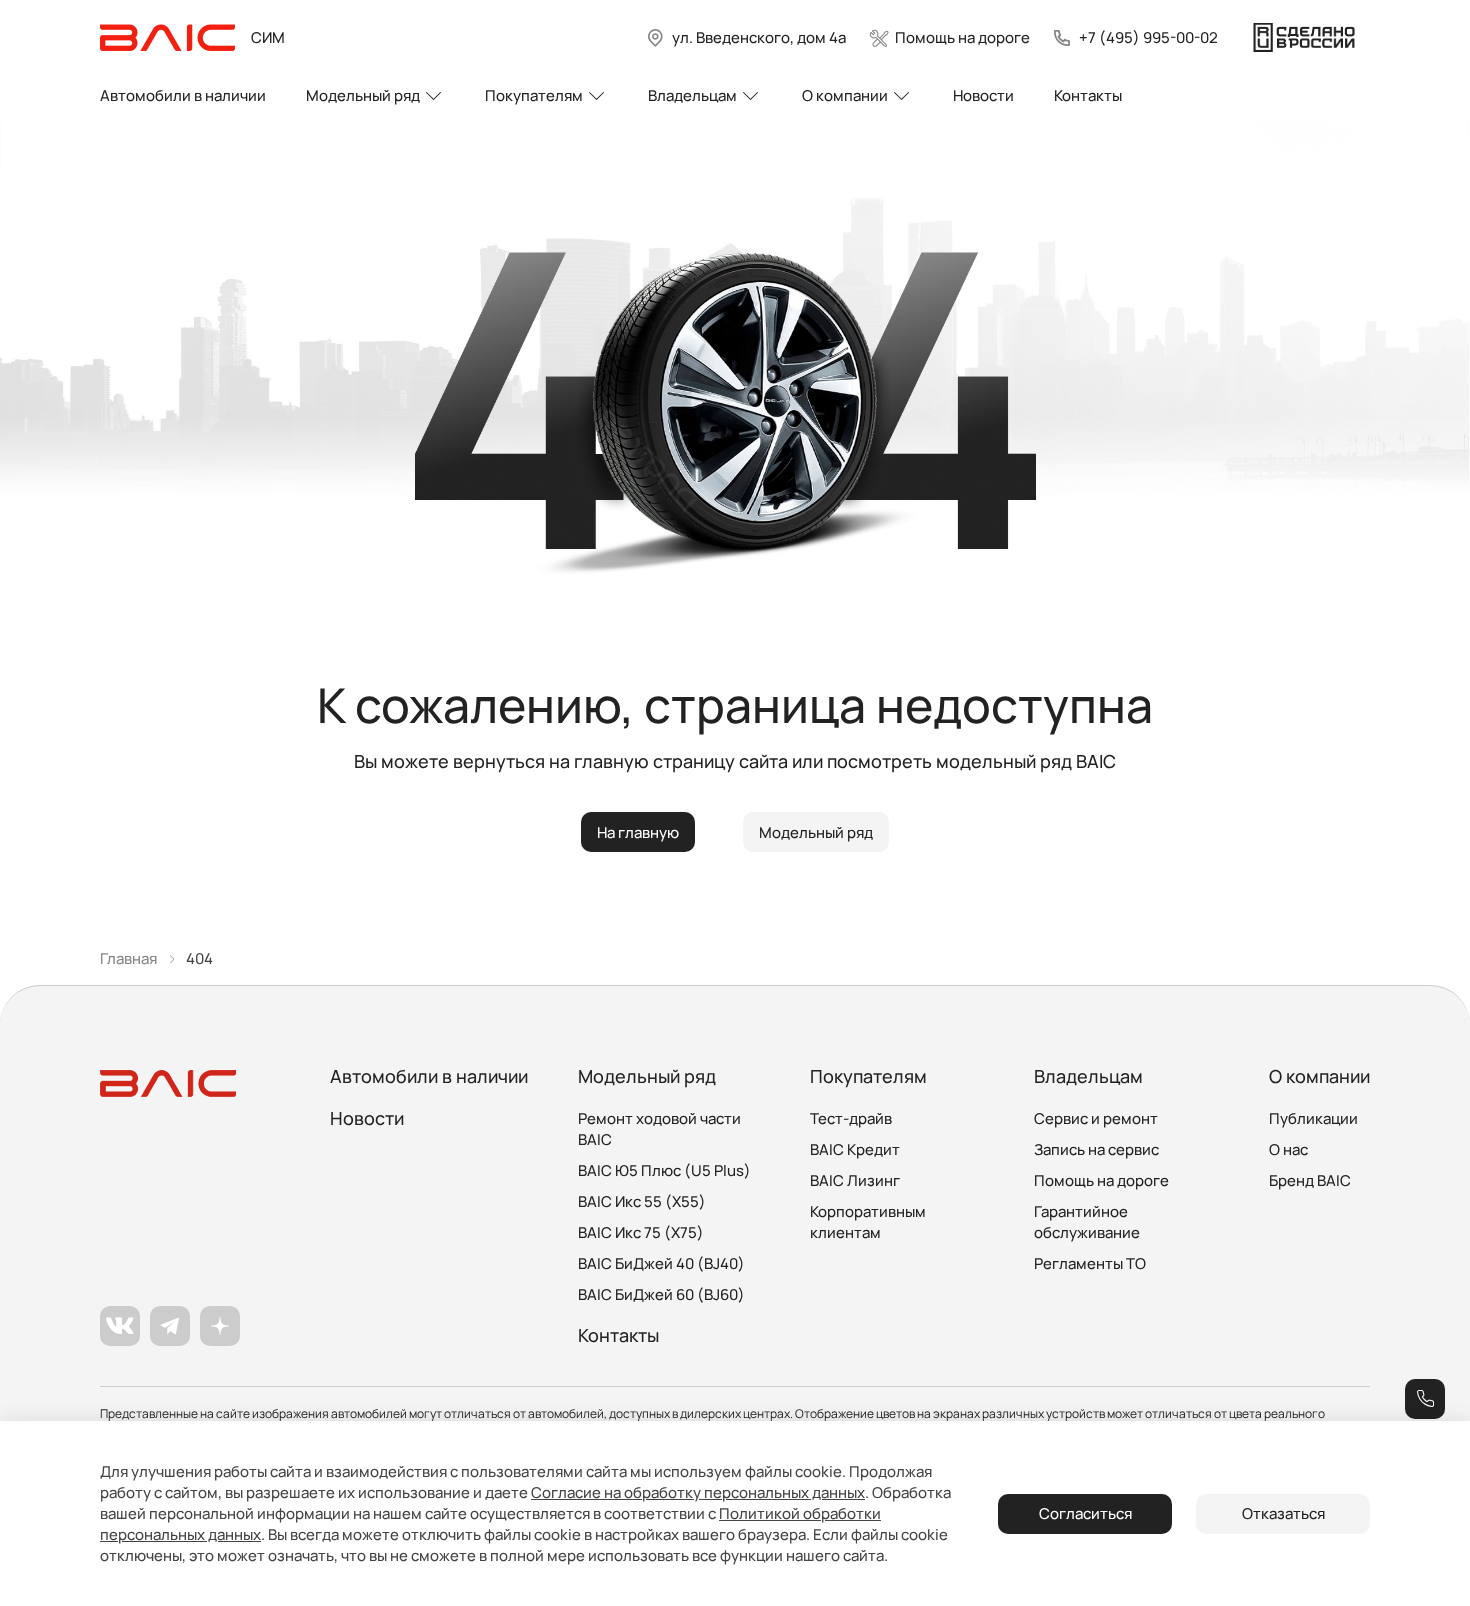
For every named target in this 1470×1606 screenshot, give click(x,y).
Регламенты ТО (1090, 1263)
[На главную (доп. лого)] (1304, 38)
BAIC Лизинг (855, 1180)
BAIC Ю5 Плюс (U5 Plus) (664, 1170)
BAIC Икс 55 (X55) (642, 1201)
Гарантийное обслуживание (1087, 1222)
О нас (1288, 1149)
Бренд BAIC (1310, 1180)
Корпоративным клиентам (868, 1222)
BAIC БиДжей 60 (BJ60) (661, 1294)
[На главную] (167, 38)
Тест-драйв (851, 1118)
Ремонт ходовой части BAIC (659, 1129)
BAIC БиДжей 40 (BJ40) (661, 1263)
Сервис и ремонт (1096, 1118)
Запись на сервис (1096, 1149)
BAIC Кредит (855, 1149)
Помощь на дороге (1101, 1180)
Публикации (1313, 1118)
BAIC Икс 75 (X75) (641, 1232)
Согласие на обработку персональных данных (698, 1492)
